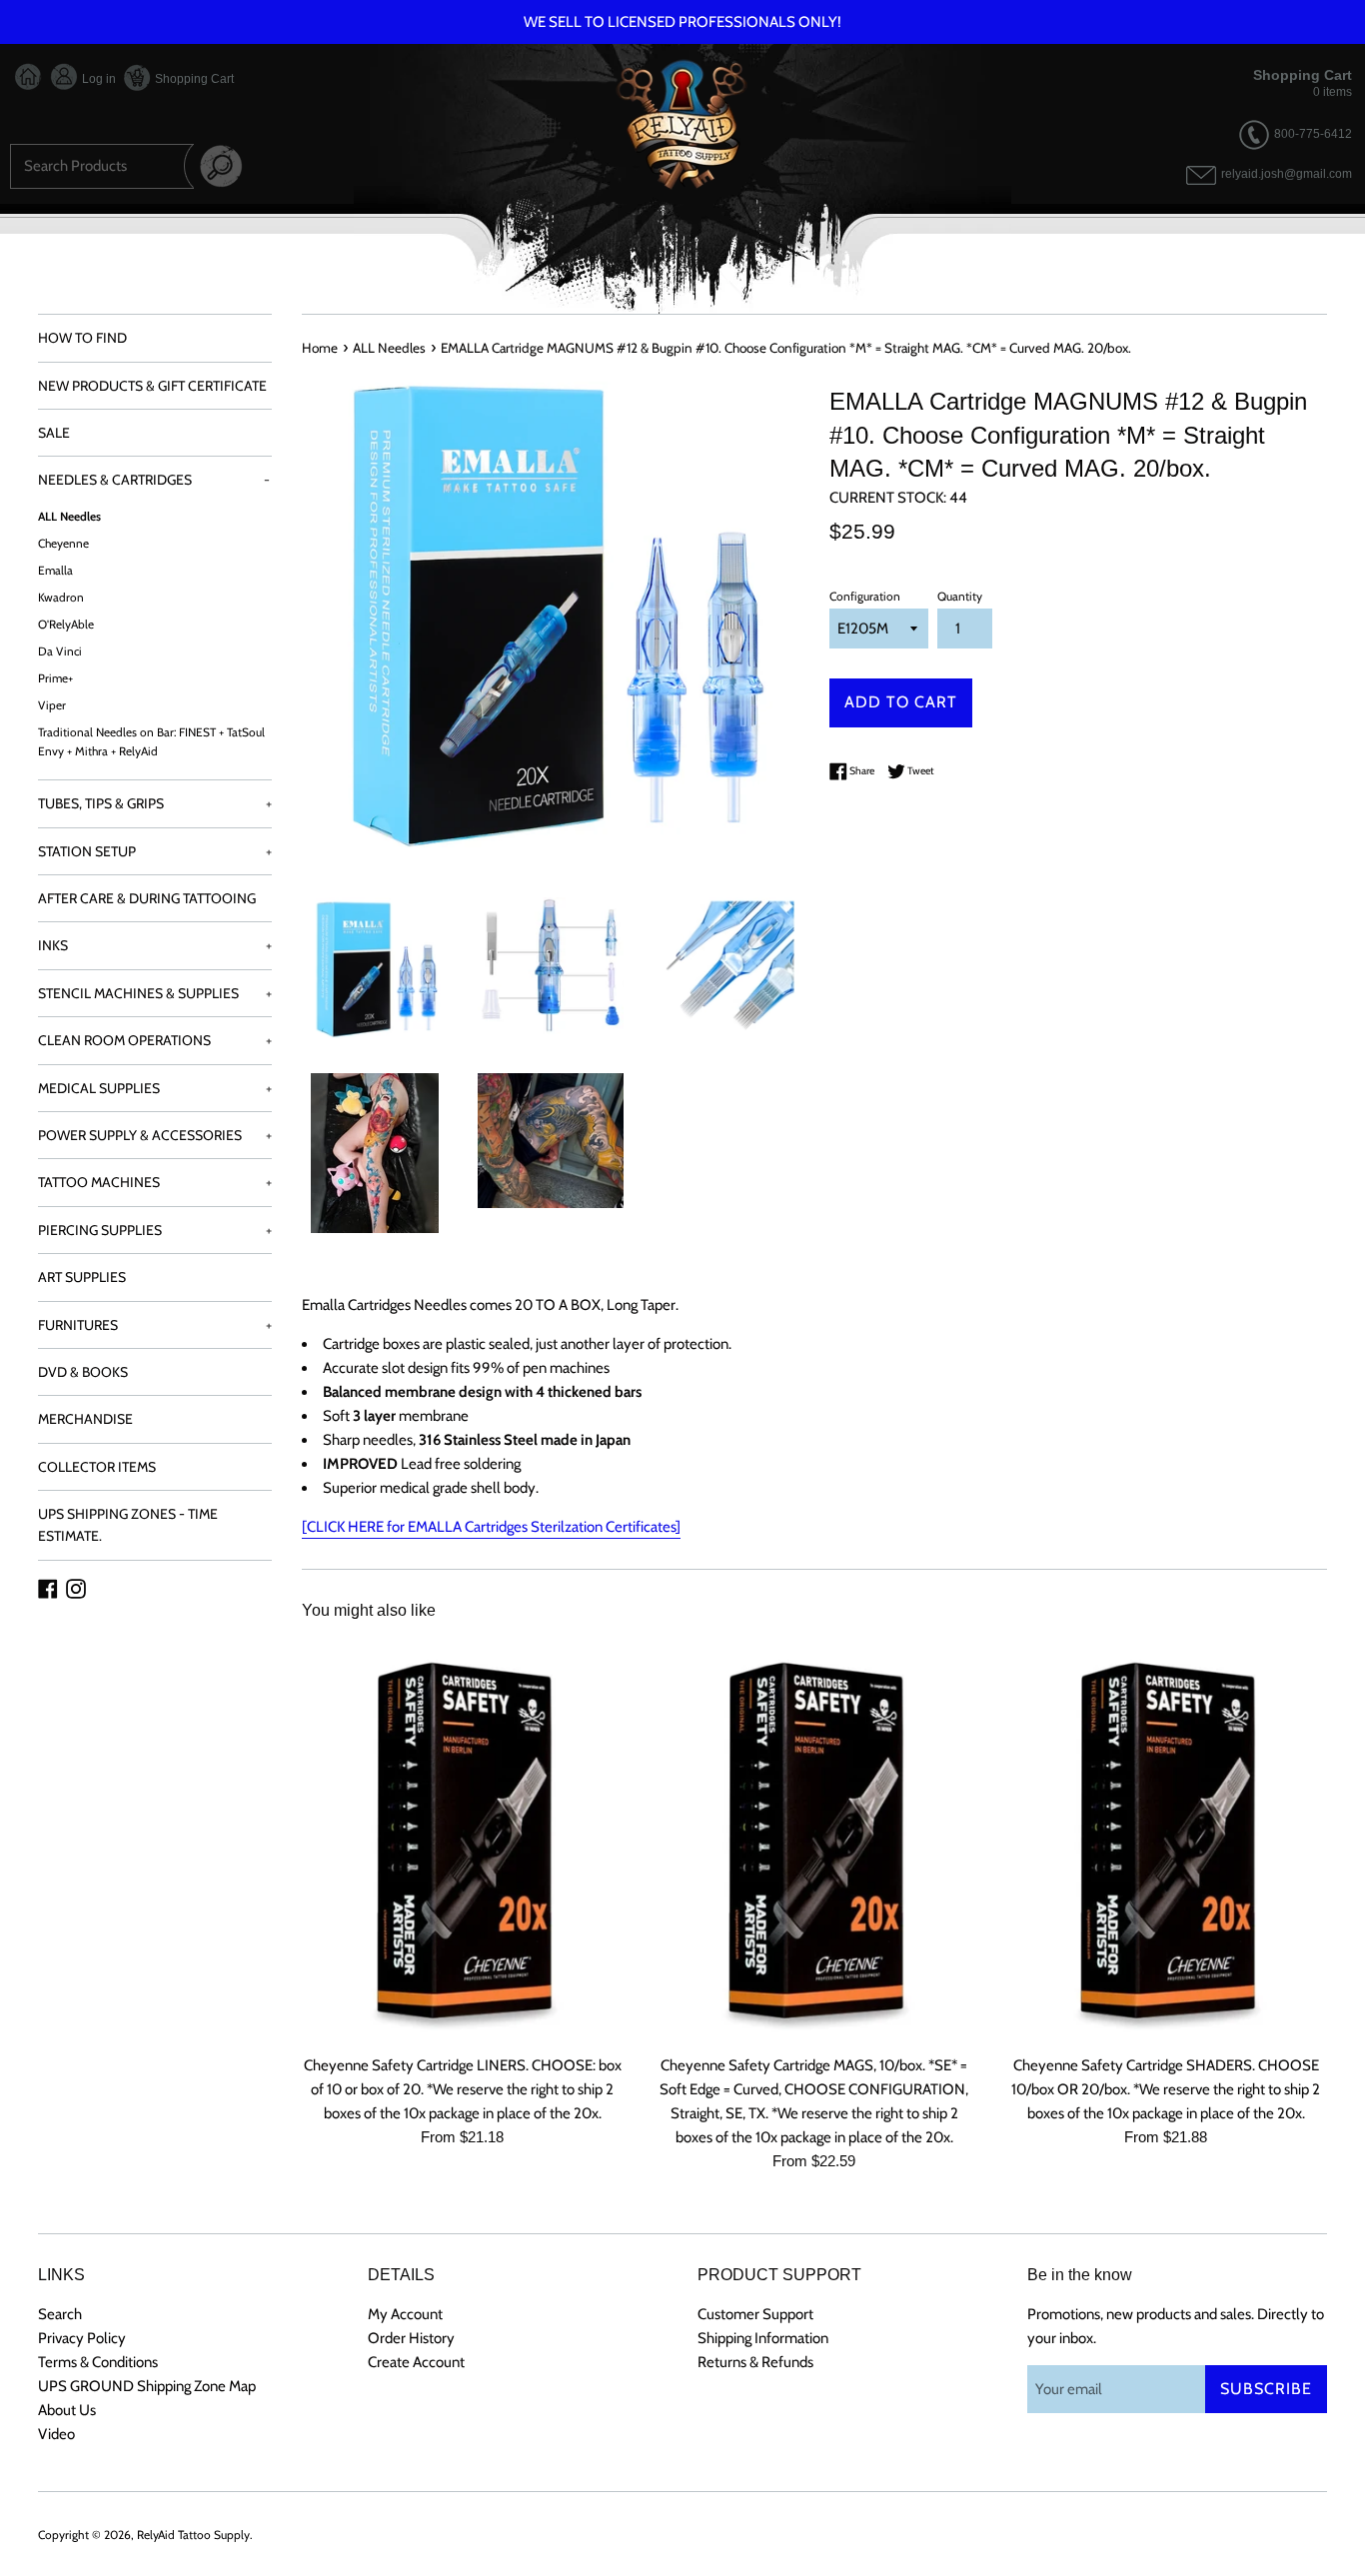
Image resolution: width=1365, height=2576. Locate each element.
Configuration (865, 596)
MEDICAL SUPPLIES (155, 1088)
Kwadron (61, 598)
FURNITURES (155, 1325)
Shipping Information (763, 2338)
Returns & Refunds (755, 2362)
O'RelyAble (66, 625)
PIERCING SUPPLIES (155, 1230)
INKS (155, 945)
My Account (405, 2314)
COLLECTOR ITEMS (97, 1467)
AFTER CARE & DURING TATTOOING (147, 898)
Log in (97, 79)
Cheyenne (63, 544)
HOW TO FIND (82, 338)
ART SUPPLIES (82, 1277)
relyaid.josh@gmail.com (1287, 175)
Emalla (55, 571)
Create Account (416, 2362)
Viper (52, 705)
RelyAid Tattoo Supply (193, 2535)
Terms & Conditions (98, 2362)
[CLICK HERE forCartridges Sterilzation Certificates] (491, 1527)
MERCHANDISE (85, 1419)
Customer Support (755, 2314)
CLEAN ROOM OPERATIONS (155, 1040)
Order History (411, 2338)
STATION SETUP (155, 851)
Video (56, 2434)
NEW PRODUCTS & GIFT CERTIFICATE (152, 386)
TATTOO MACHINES (155, 1182)
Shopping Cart (193, 79)
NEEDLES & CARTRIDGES (154, 480)
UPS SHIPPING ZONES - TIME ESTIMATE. (128, 1525)
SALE (54, 433)
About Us (67, 2410)
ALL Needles (69, 517)
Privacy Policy (82, 2338)
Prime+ (55, 678)
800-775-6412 (1313, 134)
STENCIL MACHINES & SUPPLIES (155, 993)
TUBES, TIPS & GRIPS (155, 803)
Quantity (960, 596)
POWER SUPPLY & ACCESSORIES (155, 1135)
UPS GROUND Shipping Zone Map (147, 2386)
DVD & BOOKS (83, 1372)
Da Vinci (60, 651)
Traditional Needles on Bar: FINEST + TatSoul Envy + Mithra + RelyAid (151, 742)
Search (60, 2314)
